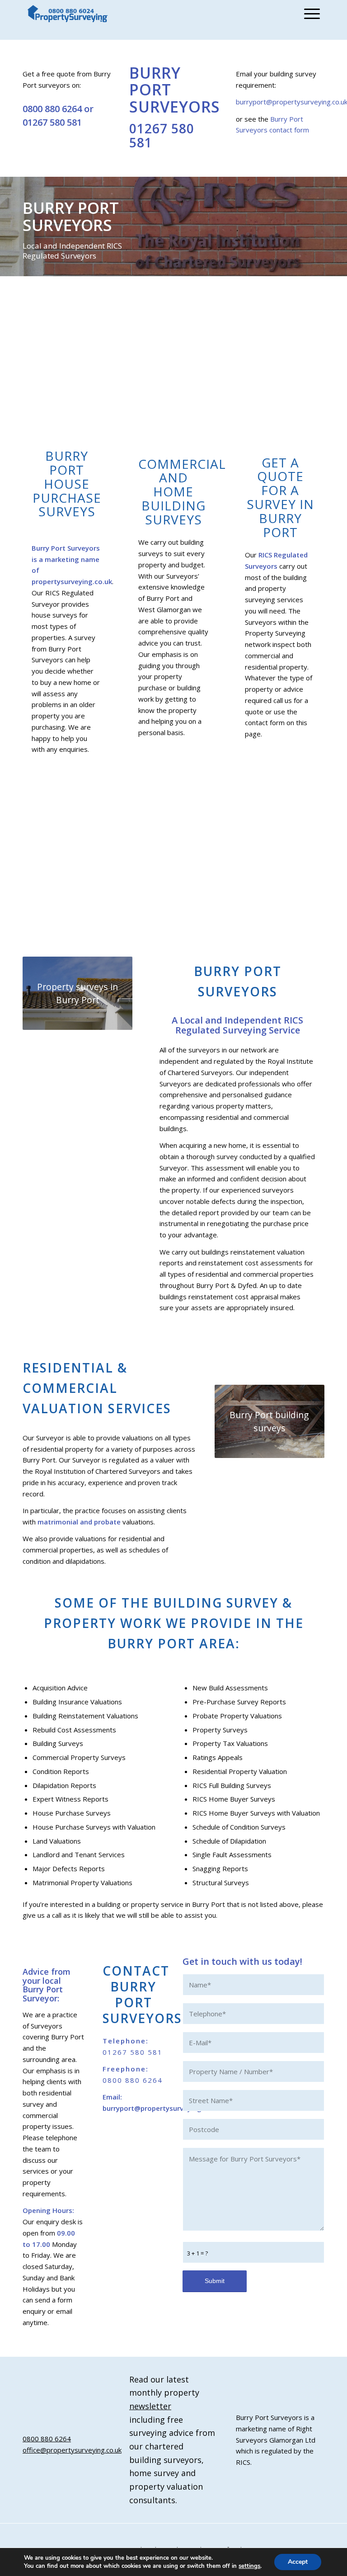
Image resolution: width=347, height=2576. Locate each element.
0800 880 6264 (52, 109)
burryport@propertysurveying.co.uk (162, 2108)
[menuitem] (310, 14)
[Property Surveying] (68, 14)
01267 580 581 (52, 122)
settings (249, 2566)
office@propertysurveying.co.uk (72, 2450)
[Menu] (310, 14)
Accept (298, 2562)
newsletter (150, 2406)
